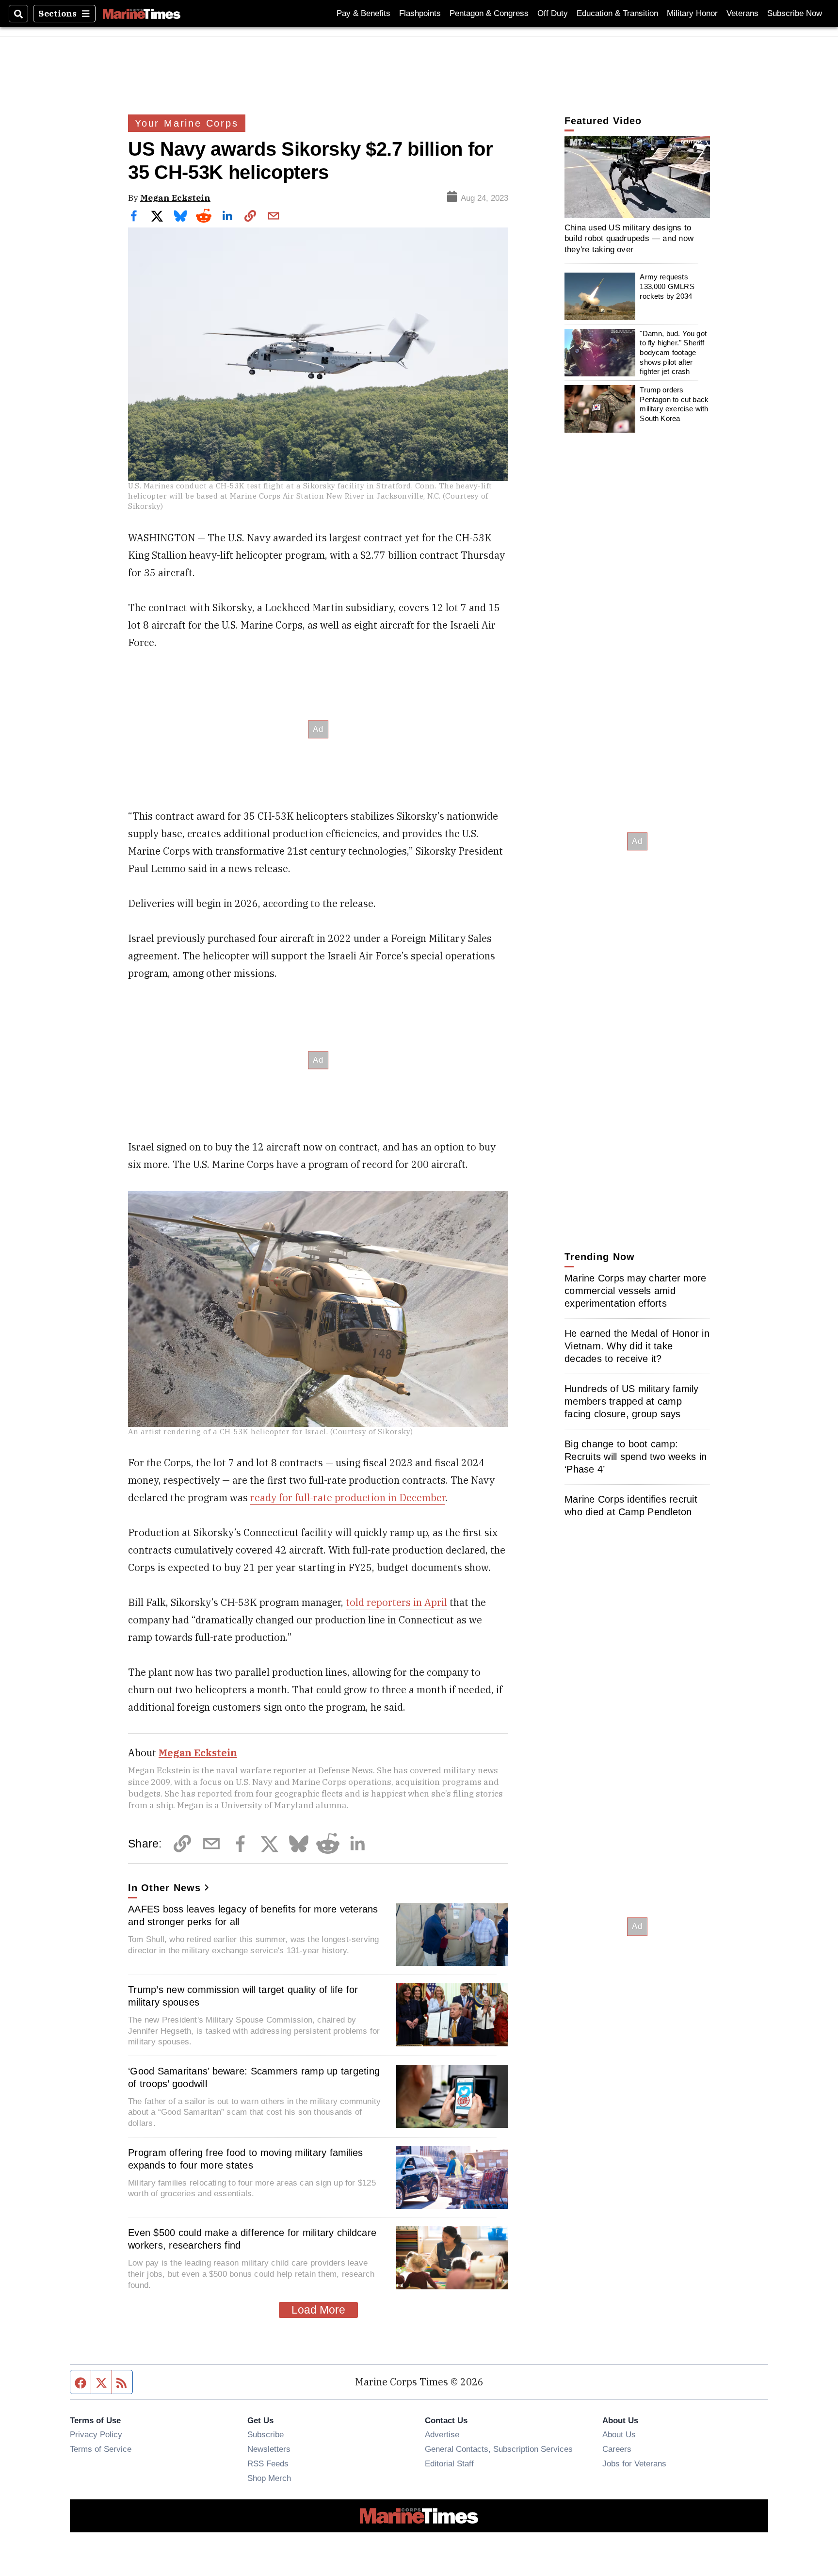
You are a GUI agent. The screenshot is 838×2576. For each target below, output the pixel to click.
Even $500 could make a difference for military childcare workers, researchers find (252, 2239)
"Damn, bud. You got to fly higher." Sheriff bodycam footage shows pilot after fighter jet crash (673, 353)
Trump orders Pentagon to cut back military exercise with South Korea (674, 404)
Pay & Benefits (363, 13)
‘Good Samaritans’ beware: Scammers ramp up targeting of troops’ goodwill (254, 2077)
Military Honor (692, 13)
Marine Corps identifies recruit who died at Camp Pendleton (631, 1506)
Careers (617, 2449)
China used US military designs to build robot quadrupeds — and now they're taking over (629, 238)
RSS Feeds (268, 2463)
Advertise (442, 2434)
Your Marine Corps (187, 123)
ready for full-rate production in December (348, 1498)
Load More (318, 2310)
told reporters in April (396, 1602)
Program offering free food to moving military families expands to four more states (246, 2159)
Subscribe (266, 2434)
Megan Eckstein (175, 198)
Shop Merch (269, 2478)
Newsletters (269, 2449)
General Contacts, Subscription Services (499, 2449)
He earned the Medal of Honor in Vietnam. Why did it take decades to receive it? (637, 1346)
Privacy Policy (96, 2434)
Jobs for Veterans (634, 2463)
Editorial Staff (449, 2463)
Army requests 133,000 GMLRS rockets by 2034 (667, 287)
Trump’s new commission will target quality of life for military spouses (243, 1996)
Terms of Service (101, 2449)
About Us (619, 2434)
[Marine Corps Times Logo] (142, 14)
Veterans (742, 13)
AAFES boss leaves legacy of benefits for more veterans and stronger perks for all (253, 1915)
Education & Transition (617, 13)
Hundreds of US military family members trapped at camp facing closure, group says (632, 1401)
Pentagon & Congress (489, 13)
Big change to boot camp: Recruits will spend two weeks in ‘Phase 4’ (636, 1457)
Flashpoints (420, 13)
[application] (637, 177)
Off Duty (553, 13)
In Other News (164, 1888)
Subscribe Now (795, 13)
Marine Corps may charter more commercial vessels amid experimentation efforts (635, 1291)
